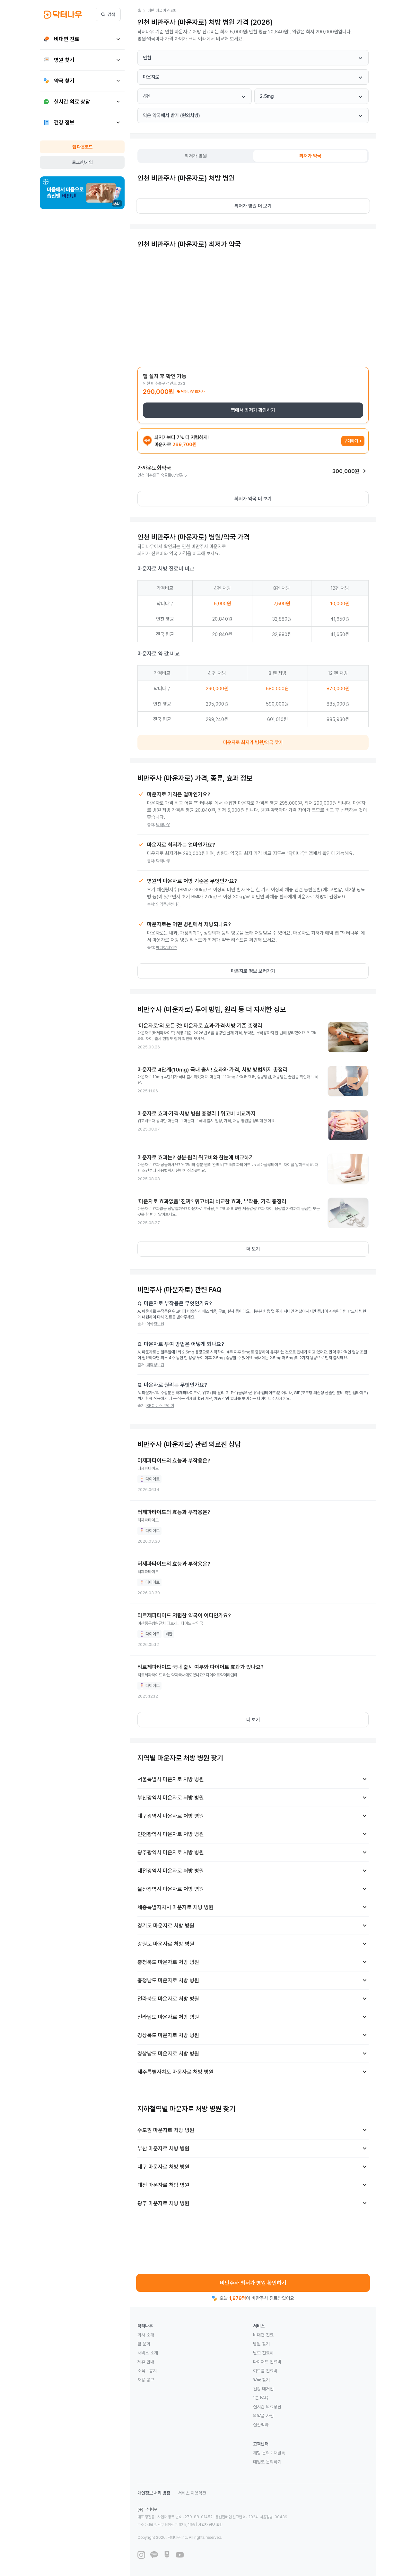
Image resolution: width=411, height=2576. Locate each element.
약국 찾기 (261, 2380)
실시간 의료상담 (267, 2407)
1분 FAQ (261, 2398)
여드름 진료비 (265, 2371)
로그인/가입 (82, 162)
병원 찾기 (261, 2344)
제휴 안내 (146, 2362)
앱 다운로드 (82, 147)
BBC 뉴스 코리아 (160, 1406)
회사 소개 (146, 2335)
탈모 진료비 (263, 2353)
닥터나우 (163, 825)
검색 (111, 14)
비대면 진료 (263, 2335)
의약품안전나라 (168, 904)
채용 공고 (146, 2380)
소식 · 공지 (147, 2371)
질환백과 (261, 2425)
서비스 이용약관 (192, 2493)
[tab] (196, 156)
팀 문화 (144, 2344)
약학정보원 (155, 1324)
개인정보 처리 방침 (154, 2493)
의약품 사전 (263, 2416)
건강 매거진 (263, 2389)
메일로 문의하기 (267, 2462)
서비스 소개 (148, 2353)
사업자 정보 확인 (210, 2525)
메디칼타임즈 (167, 948)
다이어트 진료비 (267, 2362)
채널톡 (279, 2453)
